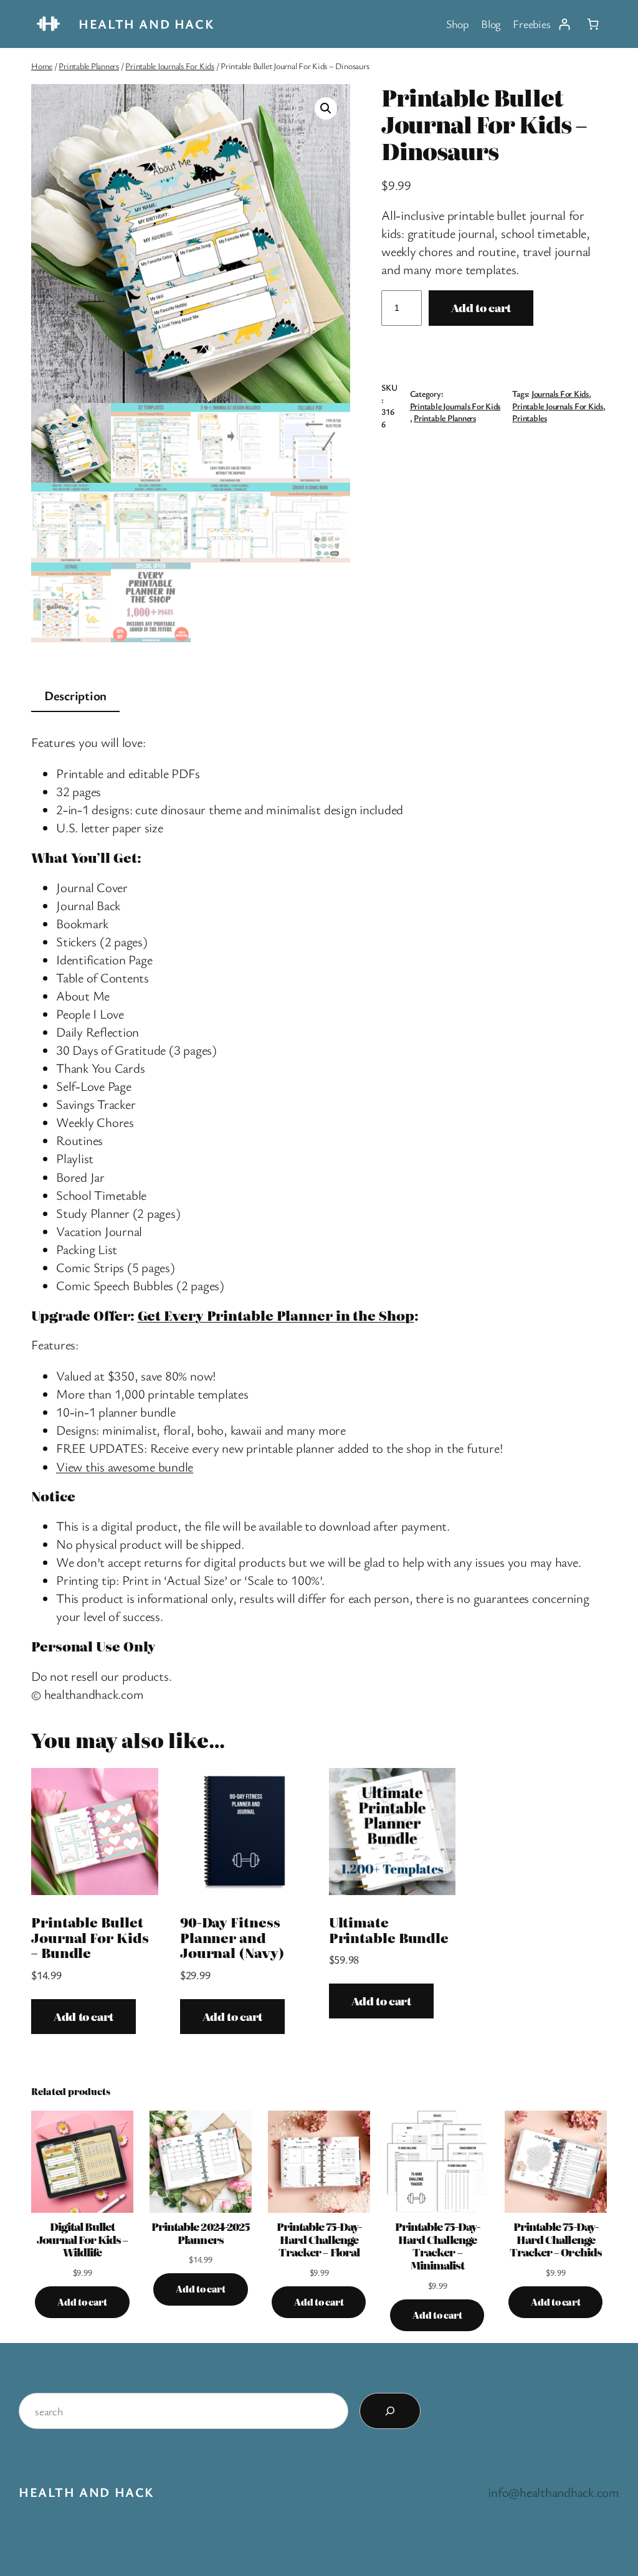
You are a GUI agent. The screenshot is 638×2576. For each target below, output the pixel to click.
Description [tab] (75, 695)
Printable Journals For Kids (170, 66)
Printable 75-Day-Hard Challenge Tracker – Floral (319, 2240)
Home (42, 66)
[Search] (390, 2411)
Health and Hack (146, 24)
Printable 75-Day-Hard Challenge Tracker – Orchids (556, 2240)
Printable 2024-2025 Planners (201, 2233)
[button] (326, 108)
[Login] (564, 24)
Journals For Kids (560, 393)
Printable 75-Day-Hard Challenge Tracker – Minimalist (438, 2246)
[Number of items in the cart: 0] (593, 24)
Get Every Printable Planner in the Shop (276, 1315)
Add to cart (481, 307)
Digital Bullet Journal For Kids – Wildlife (82, 2240)
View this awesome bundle (125, 1466)
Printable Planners (89, 66)
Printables (530, 418)
